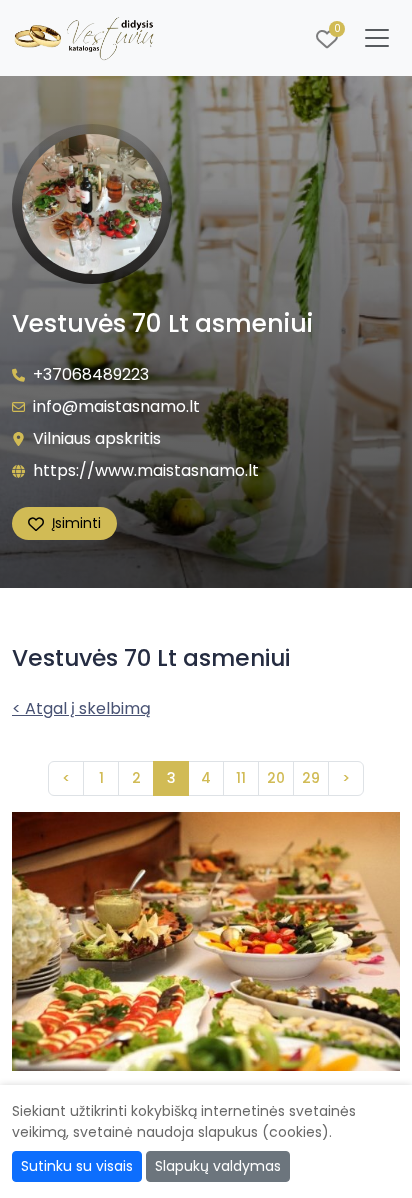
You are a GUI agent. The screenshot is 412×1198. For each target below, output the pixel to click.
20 (276, 778)
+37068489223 (91, 374)
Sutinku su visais (77, 1166)
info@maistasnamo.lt (116, 406)
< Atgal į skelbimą (81, 708)
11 (241, 778)
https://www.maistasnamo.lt (146, 470)
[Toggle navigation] (377, 38)
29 (311, 778)
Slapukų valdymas (218, 1166)
